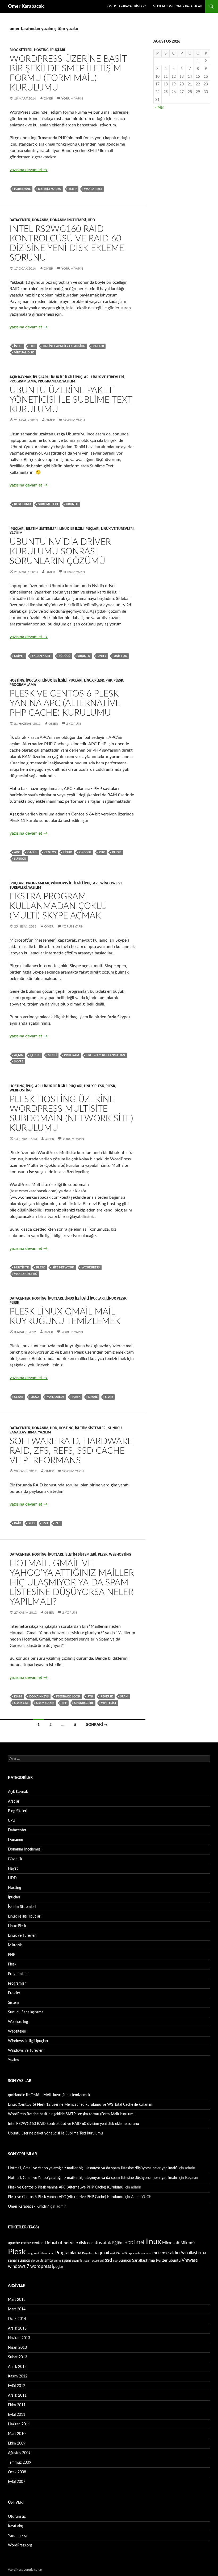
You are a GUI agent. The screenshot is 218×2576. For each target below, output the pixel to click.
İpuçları (58, 50)
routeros (160, 2253)
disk (83, 2243)
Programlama (23, 381)
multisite (21, 1268)
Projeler (14, 1993)
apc (17, 852)
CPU (12, 1821)
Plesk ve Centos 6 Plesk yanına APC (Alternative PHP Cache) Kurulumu (65, 703)
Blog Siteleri (21, 50)
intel (18, 346)
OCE (32, 346)
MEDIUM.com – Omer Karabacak (177, 6)
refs (32, 1523)
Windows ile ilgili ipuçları (75, 883)
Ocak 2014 (17, 2319)
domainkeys (39, 1697)
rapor (131, 2253)
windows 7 (19, 2266)
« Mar (159, 108)
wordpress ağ (26, 1274)
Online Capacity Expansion (64, 346)
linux (68, 852)
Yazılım (69, 381)
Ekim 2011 (17, 2405)
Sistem (13, 2003)
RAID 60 (98, 346)
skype (19, 1062)
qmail (93, 1397)
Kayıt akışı (16, 2526)
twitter (162, 2260)
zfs (58, 1523)
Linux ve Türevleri (108, 377)
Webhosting (21, 1090)
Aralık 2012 (17, 2367)
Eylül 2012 (17, 2386)
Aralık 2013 (17, 2328)
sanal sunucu (19, 2260)
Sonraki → (97, 1725)
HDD (91, 220)
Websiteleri (17, 2031)
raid (18, 1523)
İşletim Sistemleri (42, 529)
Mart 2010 (17, 2434)
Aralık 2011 (17, 2396)
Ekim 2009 (17, 2443)
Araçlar (14, 1802)
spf (64, 1703)
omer (48, 98)
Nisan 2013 (17, 2348)
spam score (45, 1703)
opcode (85, 852)
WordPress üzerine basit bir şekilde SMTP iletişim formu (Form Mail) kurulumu (72, 2114)
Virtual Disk (24, 353)
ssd (45, 1523)
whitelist (109, 1703)
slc (42, 2261)
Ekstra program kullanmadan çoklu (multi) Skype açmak (58, 906)
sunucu (20, 859)
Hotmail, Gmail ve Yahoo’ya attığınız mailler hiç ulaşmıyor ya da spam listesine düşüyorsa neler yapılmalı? (72, 1583)
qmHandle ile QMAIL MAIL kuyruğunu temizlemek (49, 2095)
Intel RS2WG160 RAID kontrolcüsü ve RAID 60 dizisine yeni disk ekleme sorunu (74, 2124)
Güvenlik (15, 1859)
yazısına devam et (29, 170)
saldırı (174, 2253)
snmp (57, 2261)
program (72, 1055)
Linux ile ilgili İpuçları (70, 377)
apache (14, 2243)
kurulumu (22, 504)
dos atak (103, 2243)
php (102, 852)
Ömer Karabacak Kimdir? (127, 6)
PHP (109, 681)
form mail (22, 189)
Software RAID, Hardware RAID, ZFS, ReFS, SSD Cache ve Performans (71, 1451)
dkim (18, 1697)
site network (63, 1268)
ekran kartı (42, 656)
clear (19, 1397)
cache (32, 852)
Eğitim (118, 2243)
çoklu (35, 1055)
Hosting (41, 50)
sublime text (48, 504)
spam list (21, 1703)
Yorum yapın (72, 98)
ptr (90, 1697)
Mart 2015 (17, 2300)
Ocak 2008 (17, 2472)
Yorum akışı (17, 2536)
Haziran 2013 (19, 2338)
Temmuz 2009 (20, 2463)
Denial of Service (61, 2243)
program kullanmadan (106, 1055)
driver (19, 656)
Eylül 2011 (17, 2415)
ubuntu (72, 504)
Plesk (118, 681)
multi (52, 1055)
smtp (73, 189)
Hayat (13, 1869)
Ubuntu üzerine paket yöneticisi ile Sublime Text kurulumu (71, 400)
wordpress (93, 189)
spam (109, 1397)
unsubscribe (84, 1703)
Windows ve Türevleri (26, 2051)
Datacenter (20, 220)
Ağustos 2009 (19, 2453)
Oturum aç (17, 2517)
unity (102, 656)
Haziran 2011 (19, 2424)
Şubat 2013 (18, 2357)
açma (18, 1055)
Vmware (190, 2260)
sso (115, 2261)
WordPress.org (20, 2545)
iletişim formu (50, 189)
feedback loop (68, 1697)
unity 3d (120, 656)
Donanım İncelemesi (68, 220)
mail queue (55, 1397)
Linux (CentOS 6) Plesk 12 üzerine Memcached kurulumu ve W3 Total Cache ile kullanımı (81, 2105)
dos (90, 2243)
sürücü (65, 656)
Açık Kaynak (20, 377)
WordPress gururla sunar (25, 2570)
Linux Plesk (94, 681)
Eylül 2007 (17, 2482)
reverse (107, 1697)
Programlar (49, 381)
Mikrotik (15, 1945)
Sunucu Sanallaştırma (26, 2012)
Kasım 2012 (18, 2376)
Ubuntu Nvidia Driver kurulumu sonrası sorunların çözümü (60, 552)
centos (50, 852)
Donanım (40, 220)
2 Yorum (74, 724)
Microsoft (171, 2243)
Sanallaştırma (193, 2253)
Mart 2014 (17, 2309)
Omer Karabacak (26, 6)
